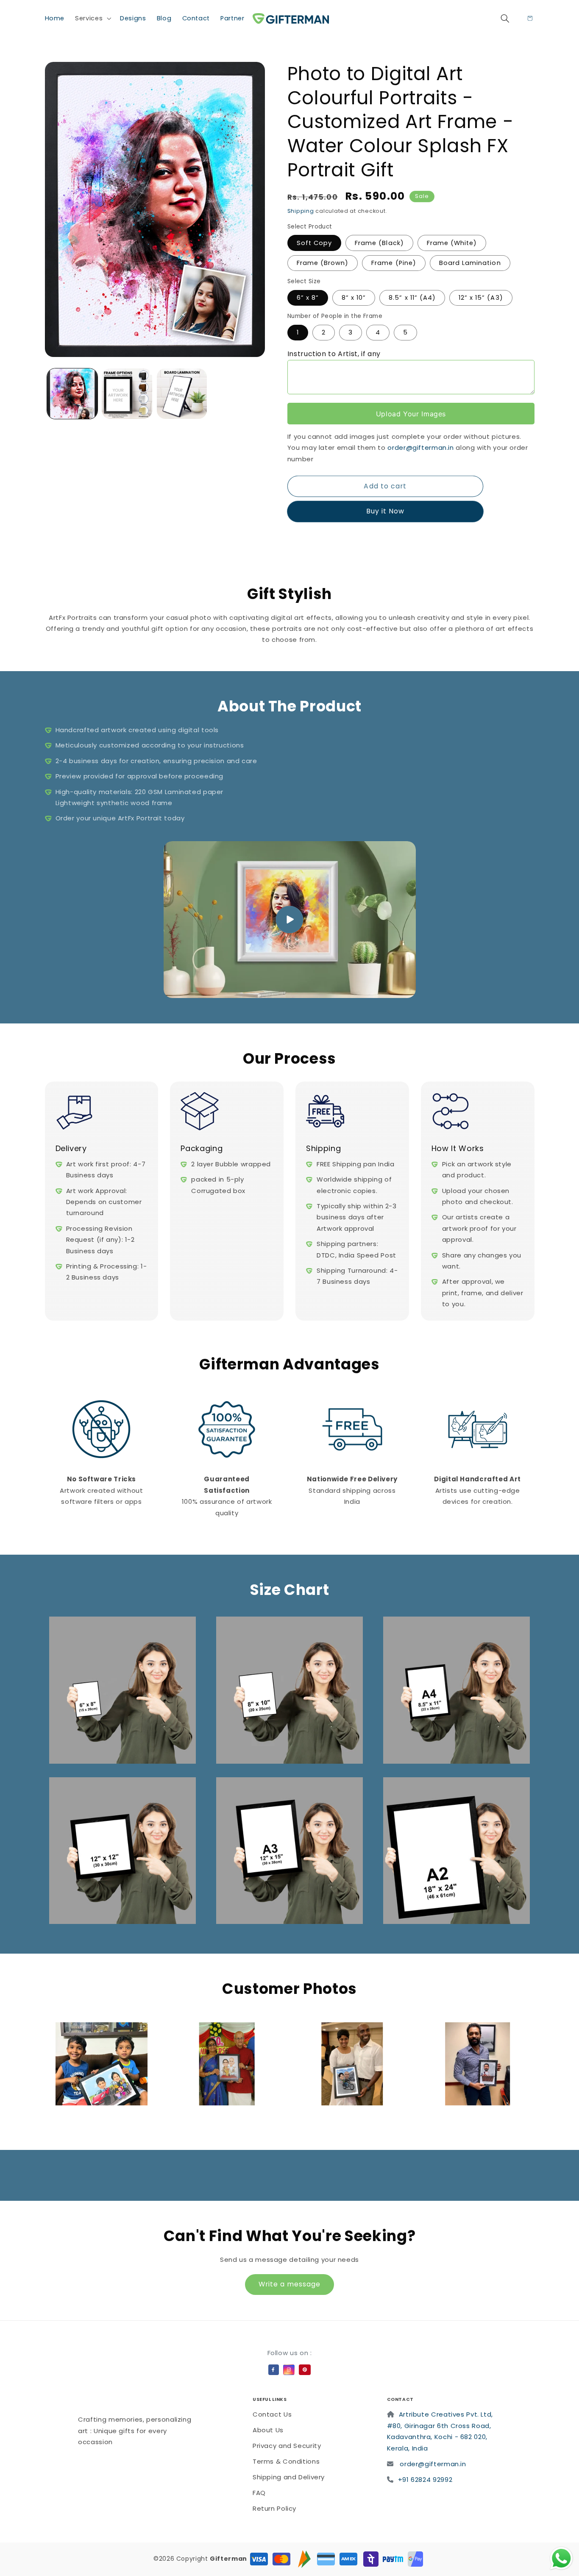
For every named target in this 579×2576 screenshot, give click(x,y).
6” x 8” (308, 298)
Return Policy (274, 2508)
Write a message (290, 2284)
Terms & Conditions (286, 2461)
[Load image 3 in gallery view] (182, 394)
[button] (92, 18)
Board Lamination (470, 263)
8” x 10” (354, 298)
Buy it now (385, 512)
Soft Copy (314, 243)
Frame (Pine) (394, 263)
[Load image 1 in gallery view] (72, 394)
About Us (268, 2430)
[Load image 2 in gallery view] (127, 394)
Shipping (301, 211)
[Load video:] (290, 920)
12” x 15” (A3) (481, 298)
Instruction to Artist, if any (334, 354)
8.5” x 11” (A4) (412, 298)
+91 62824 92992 (425, 2480)
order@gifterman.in (420, 447)
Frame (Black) (379, 243)
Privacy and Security (287, 2446)
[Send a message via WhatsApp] (561, 2558)
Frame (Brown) (323, 263)
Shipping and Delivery (289, 2477)
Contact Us (272, 2414)
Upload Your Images (411, 414)
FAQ (259, 2493)
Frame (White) (452, 243)
